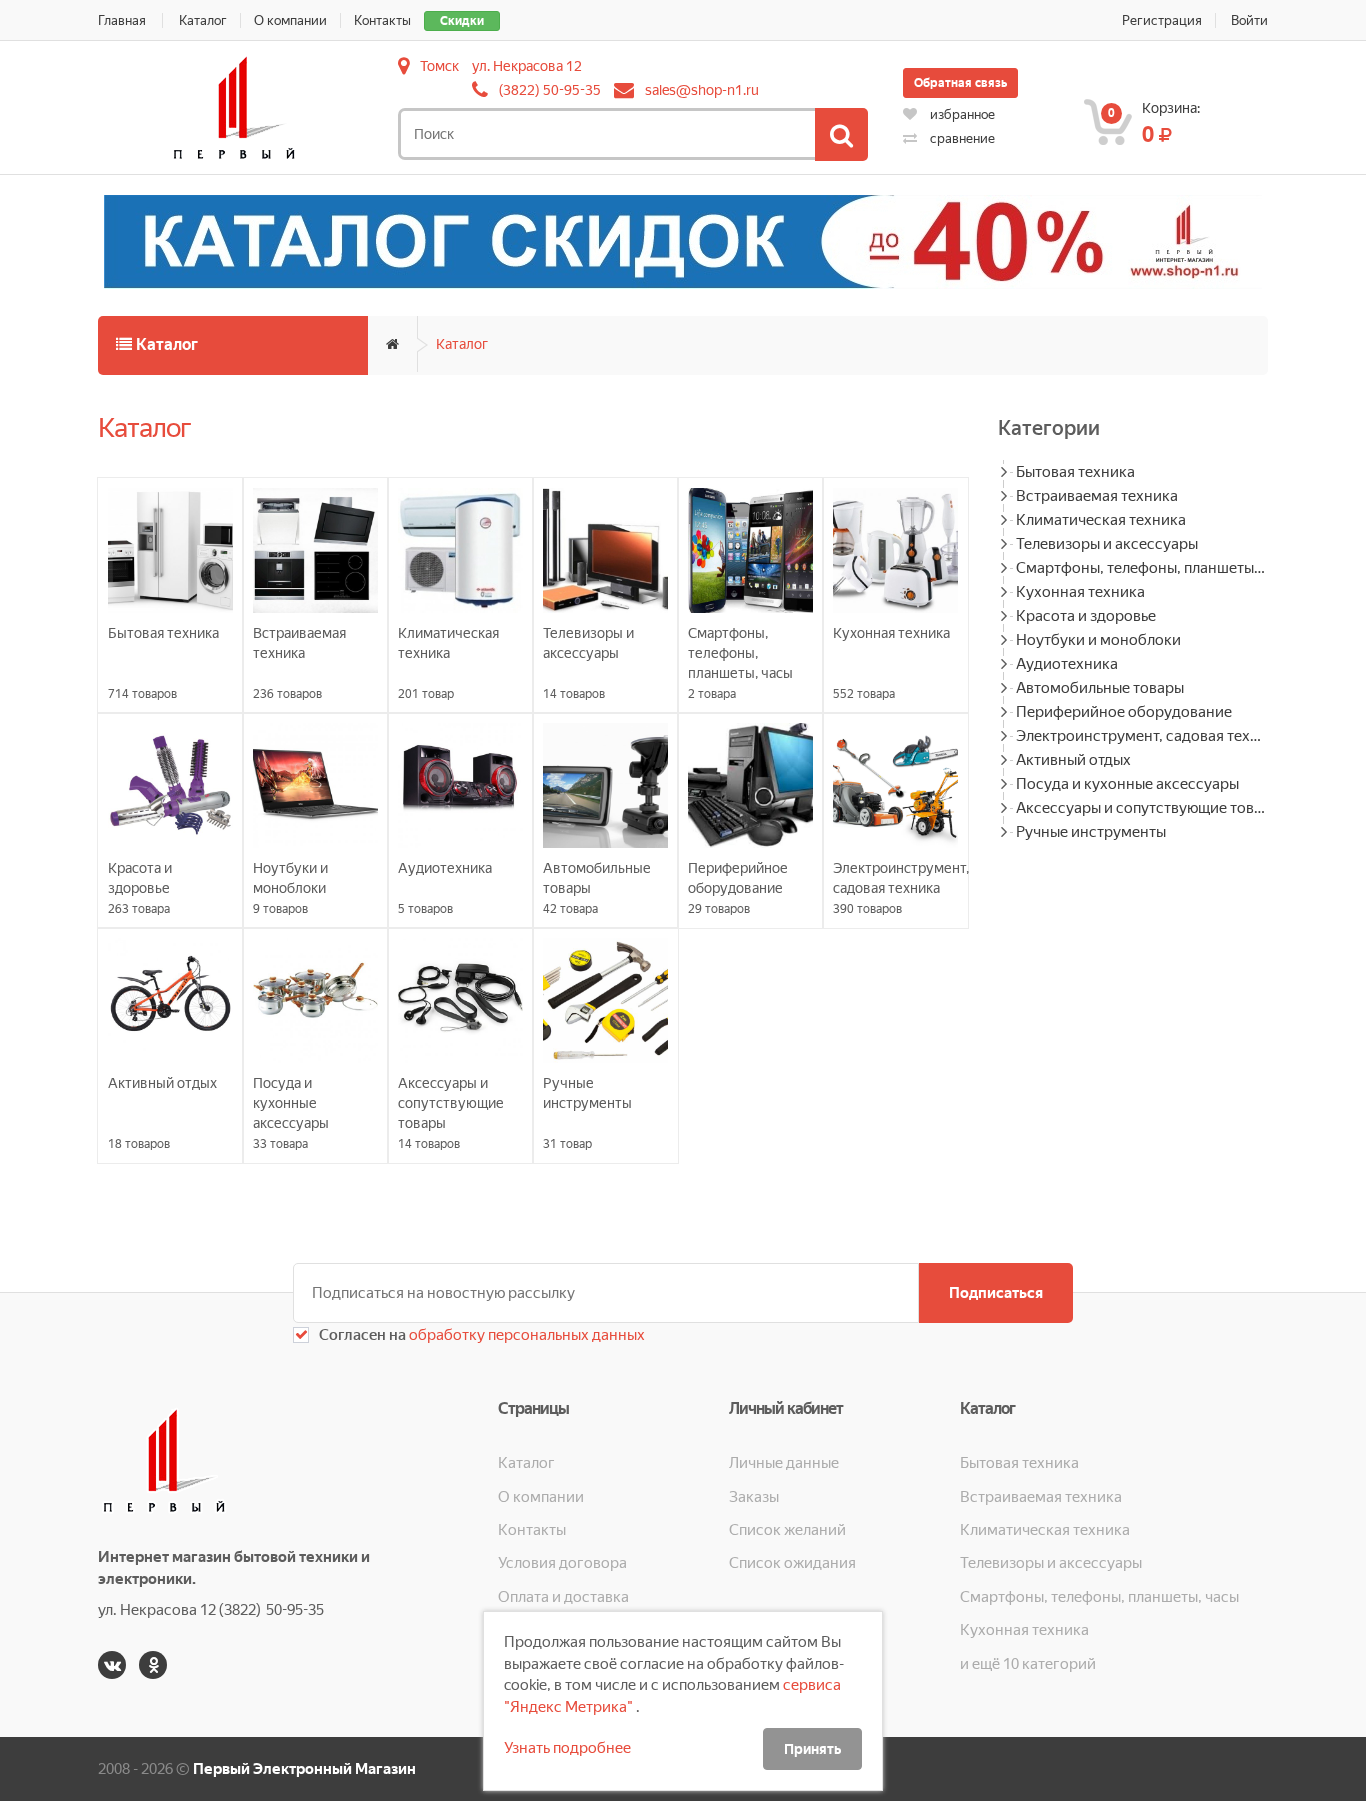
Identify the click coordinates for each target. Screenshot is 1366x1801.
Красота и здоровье (1086, 616)
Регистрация (1162, 20)
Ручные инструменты (1091, 832)
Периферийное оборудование (1124, 712)
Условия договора (562, 1563)
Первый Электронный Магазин (304, 1769)
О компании (290, 20)
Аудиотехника (1067, 664)
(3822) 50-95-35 (550, 90)
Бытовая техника (1075, 472)
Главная (122, 20)
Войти (1249, 20)
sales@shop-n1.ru (702, 90)
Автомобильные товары (1100, 688)
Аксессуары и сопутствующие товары (1142, 808)
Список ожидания (792, 1563)
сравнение (961, 138)
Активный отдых (1073, 760)
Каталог (203, 20)
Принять (812, 1749)
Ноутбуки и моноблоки (1098, 640)
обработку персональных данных (525, 1335)
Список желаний (787, 1530)
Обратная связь (960, 83)
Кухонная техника (1080, 592)
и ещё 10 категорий (1028, 1664)
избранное (961, 114)
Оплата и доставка (563, 1597)
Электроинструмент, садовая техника (1142, 736)
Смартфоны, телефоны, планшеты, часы (1142, 568)
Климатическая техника (1101, 520)
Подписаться (996, 1293)
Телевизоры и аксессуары (1107, 544)
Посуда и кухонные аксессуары (1127, 784)
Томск (439, 66)
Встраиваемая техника (1097, 496)
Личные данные (784, 1463)
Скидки (462, 21)
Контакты (382, 20)
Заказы (754, 1497)
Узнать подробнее (567, 1748)
